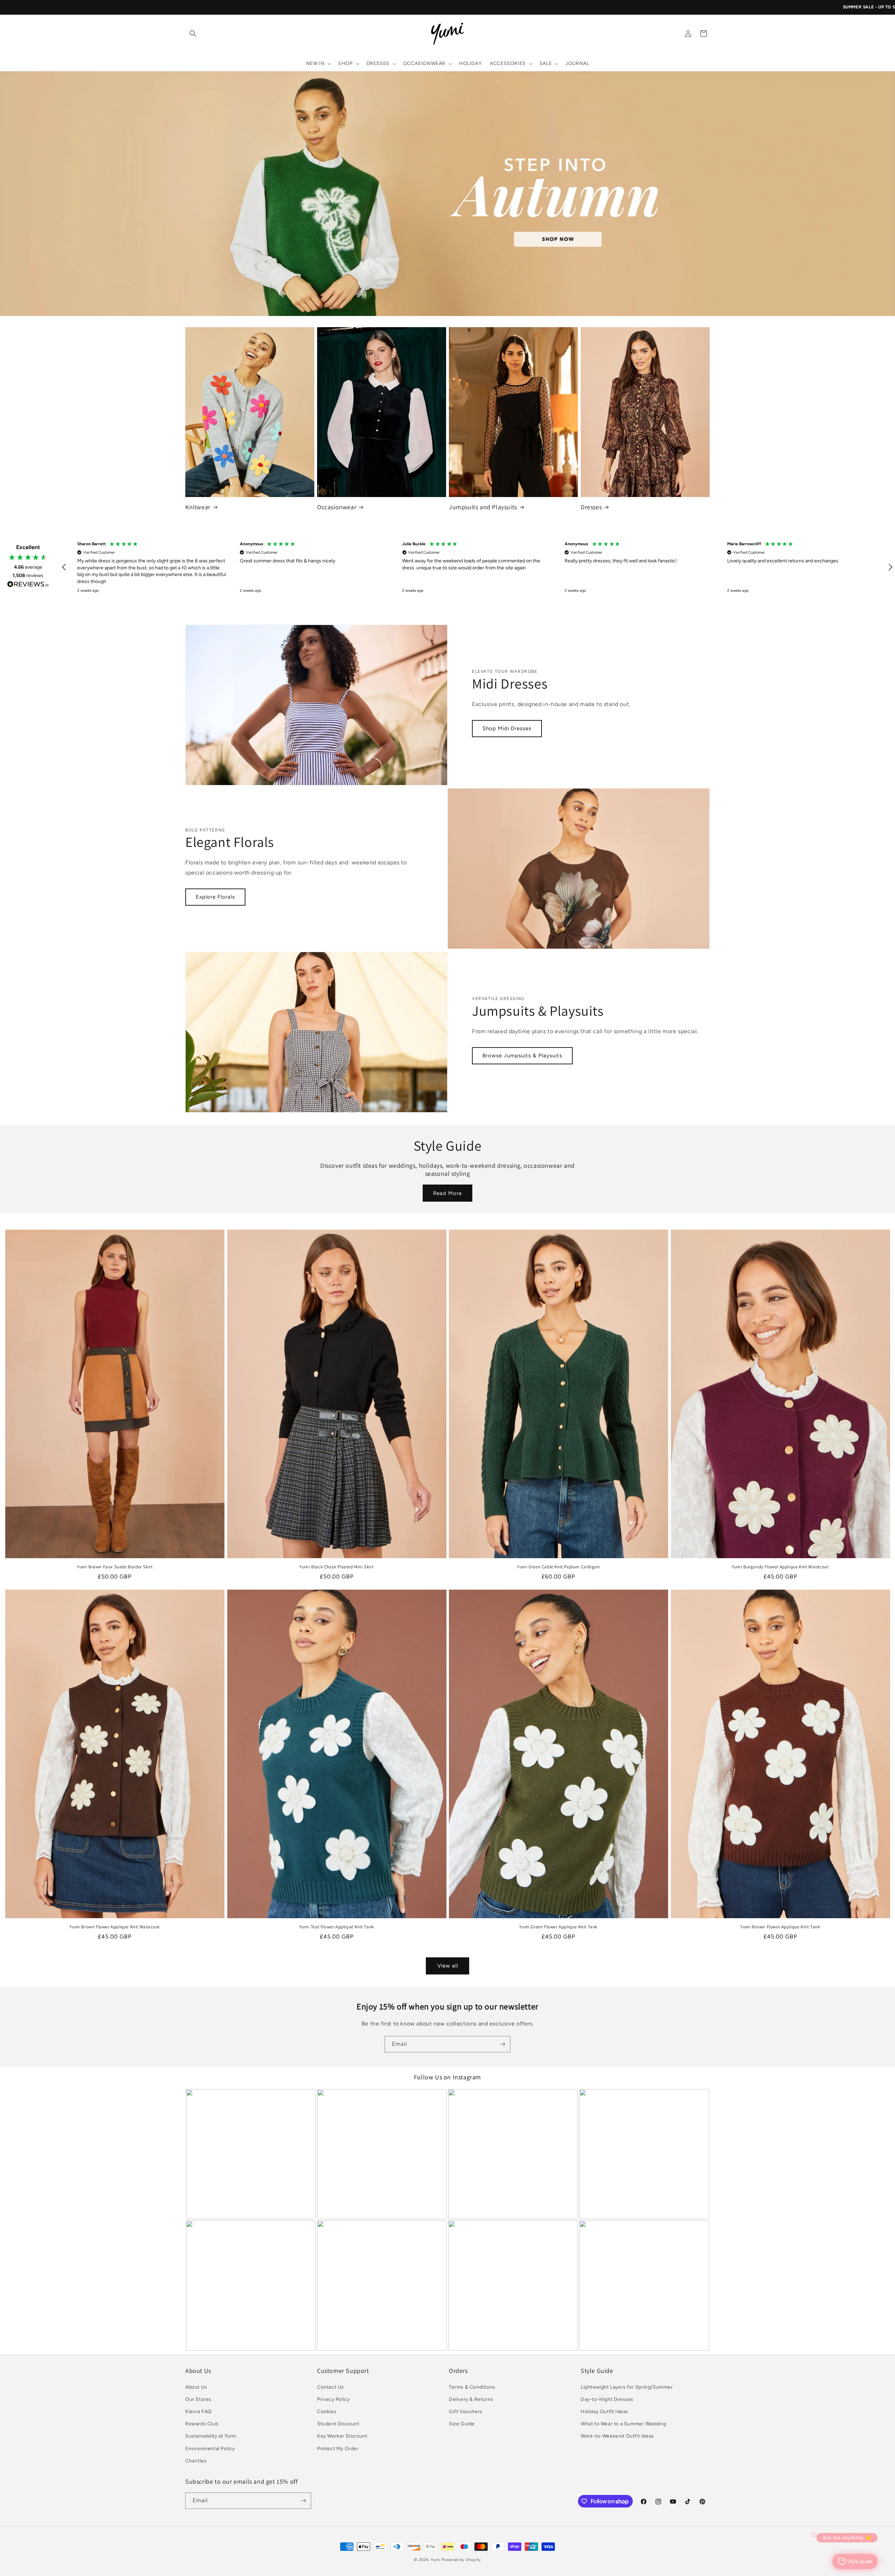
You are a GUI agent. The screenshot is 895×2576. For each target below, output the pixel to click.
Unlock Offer (500, 1316)
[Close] (544, 1186)
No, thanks (500, 1382)
